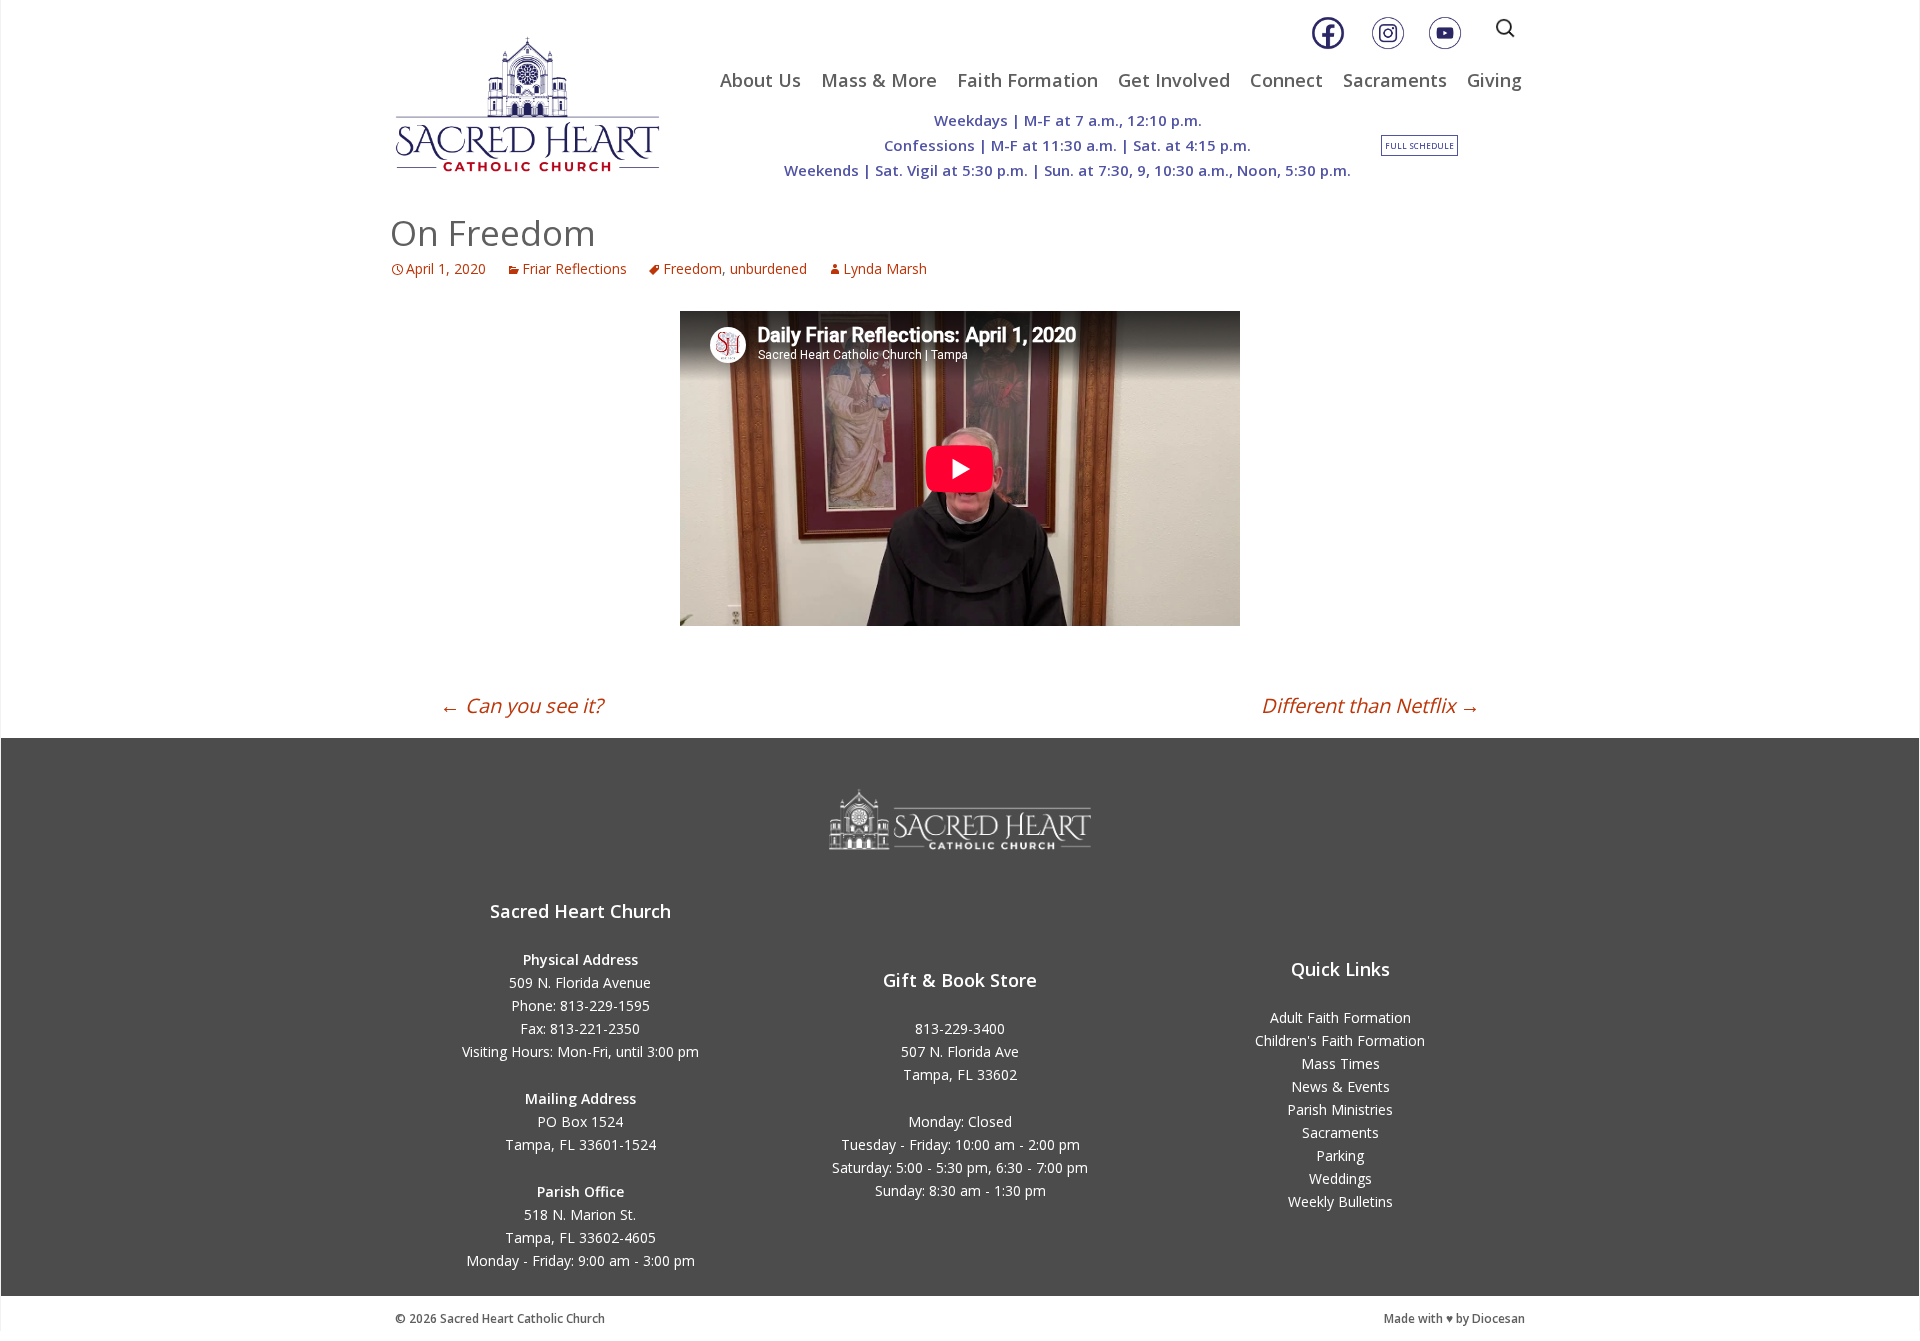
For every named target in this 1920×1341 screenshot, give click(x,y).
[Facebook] (1328, 33)
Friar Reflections (574, 268)
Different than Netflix (1370, 705)
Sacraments (1395, 80)
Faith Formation (1027, 80)
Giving (1494, 80)
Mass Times (1340, 1063)
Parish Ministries (1340, 1109)
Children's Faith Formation (1340, 1040)
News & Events (1340, 1086)
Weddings (1340, 1178)
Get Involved (1174, 80)
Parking (1340, 1155)
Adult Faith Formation (1340, 1017)
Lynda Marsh (885, 268)
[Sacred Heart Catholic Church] (542, 95)
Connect (1286, 80)
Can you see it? (521, 705)
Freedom (692, 268)
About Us (760, 80)
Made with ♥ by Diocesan (1454, 1318)
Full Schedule (1419, 145)
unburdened (768, 268)
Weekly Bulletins (1340, 1201)
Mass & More (879, 80)
